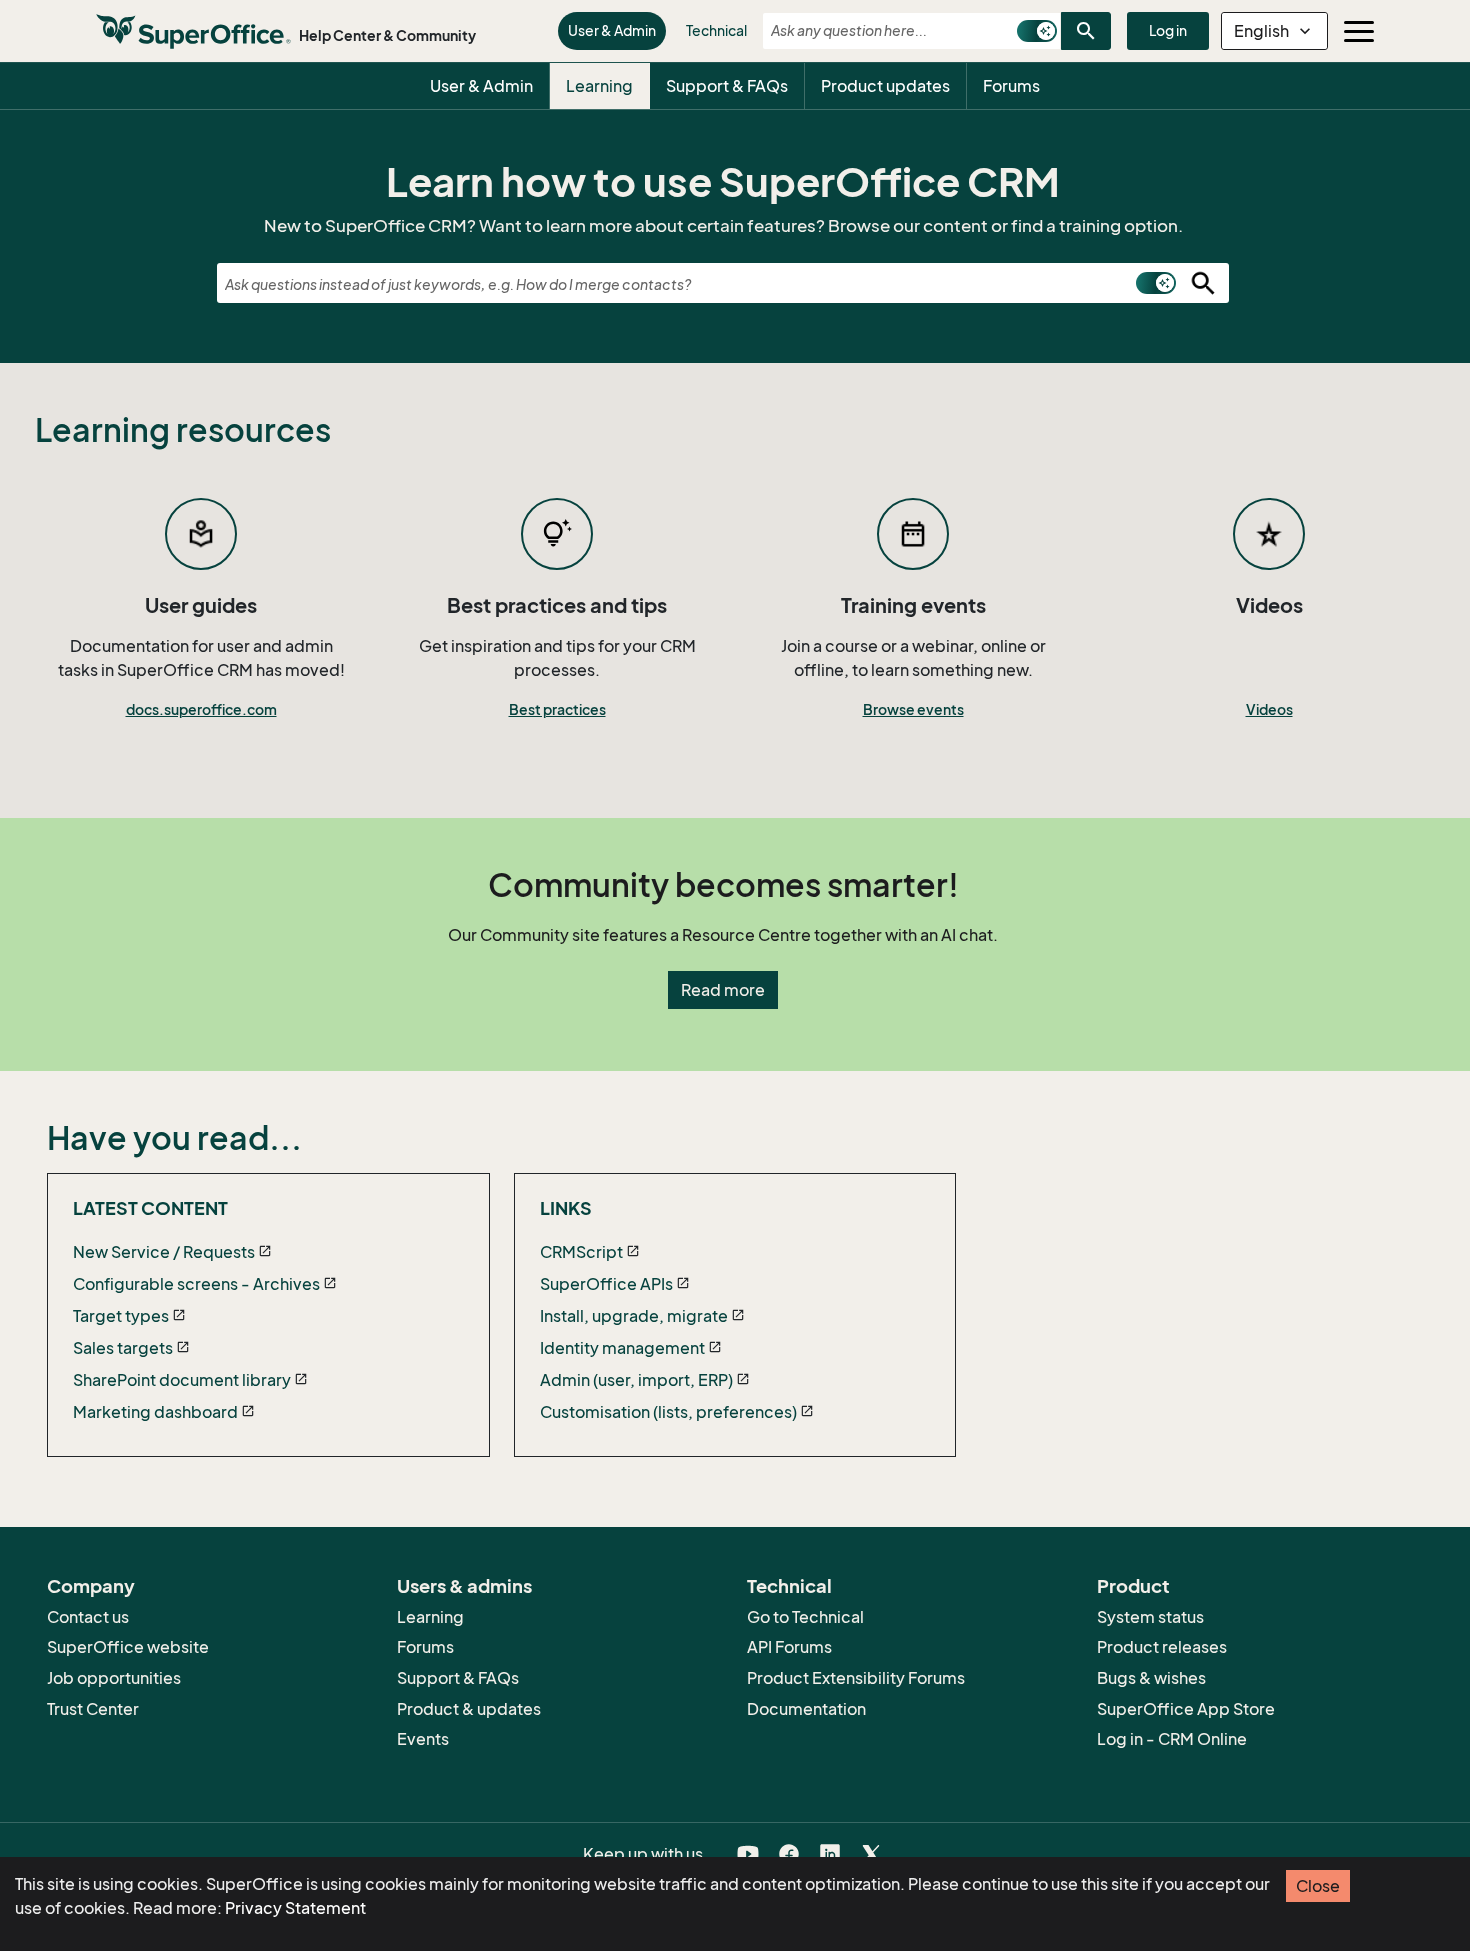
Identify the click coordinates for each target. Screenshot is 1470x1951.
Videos (1269, 606)
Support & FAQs (727, 86)
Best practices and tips (557, 606)
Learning (599, 86)
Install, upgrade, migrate (634, 1316)
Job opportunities (114, 1678)
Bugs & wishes (1151, 1678)
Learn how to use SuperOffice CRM (723, 182)
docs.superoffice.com (201, 709)
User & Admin (612, 30)
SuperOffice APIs (606, 1284)
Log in (1168, 30)
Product (1133, 1586)
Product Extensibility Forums (856, 1678)
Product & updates (469, 1709)
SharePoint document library (182, 1380)
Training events (913, 606)
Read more (723, 990)
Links (566, 1208)
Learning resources (183, 430)
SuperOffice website (128, 1647)
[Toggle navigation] (1359, 31)
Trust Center (93, 1709)
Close (1318, 1886)
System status (1150, 1617)
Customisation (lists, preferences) (668, 1412)
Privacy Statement (295, 1908)
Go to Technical (805, 1617)
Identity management (622, 1348)
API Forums (789, 1647)
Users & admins (464, 1586)
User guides (201, 606)
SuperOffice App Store (1186, 1709)
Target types (121, 1316)
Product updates (885, 86)
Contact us (88, 1617)
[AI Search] (1037, 31)
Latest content (150, 1208)
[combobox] (884, 31)
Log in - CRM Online (1172, 1739)
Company (91, 1586)
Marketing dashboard (155, 1412)
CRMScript (581, 1252)
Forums (1011, 86)
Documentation (806, 1709)
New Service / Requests (164, 1252)
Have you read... (174, 1138)
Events (423, 1739)
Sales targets (123, 1348)
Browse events (913, 709)
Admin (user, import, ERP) (636, 1380)
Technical (716, 30)
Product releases (1162, 1647)
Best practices (557, 709)
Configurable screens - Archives (196, 1284)
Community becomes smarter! (723, 885)
